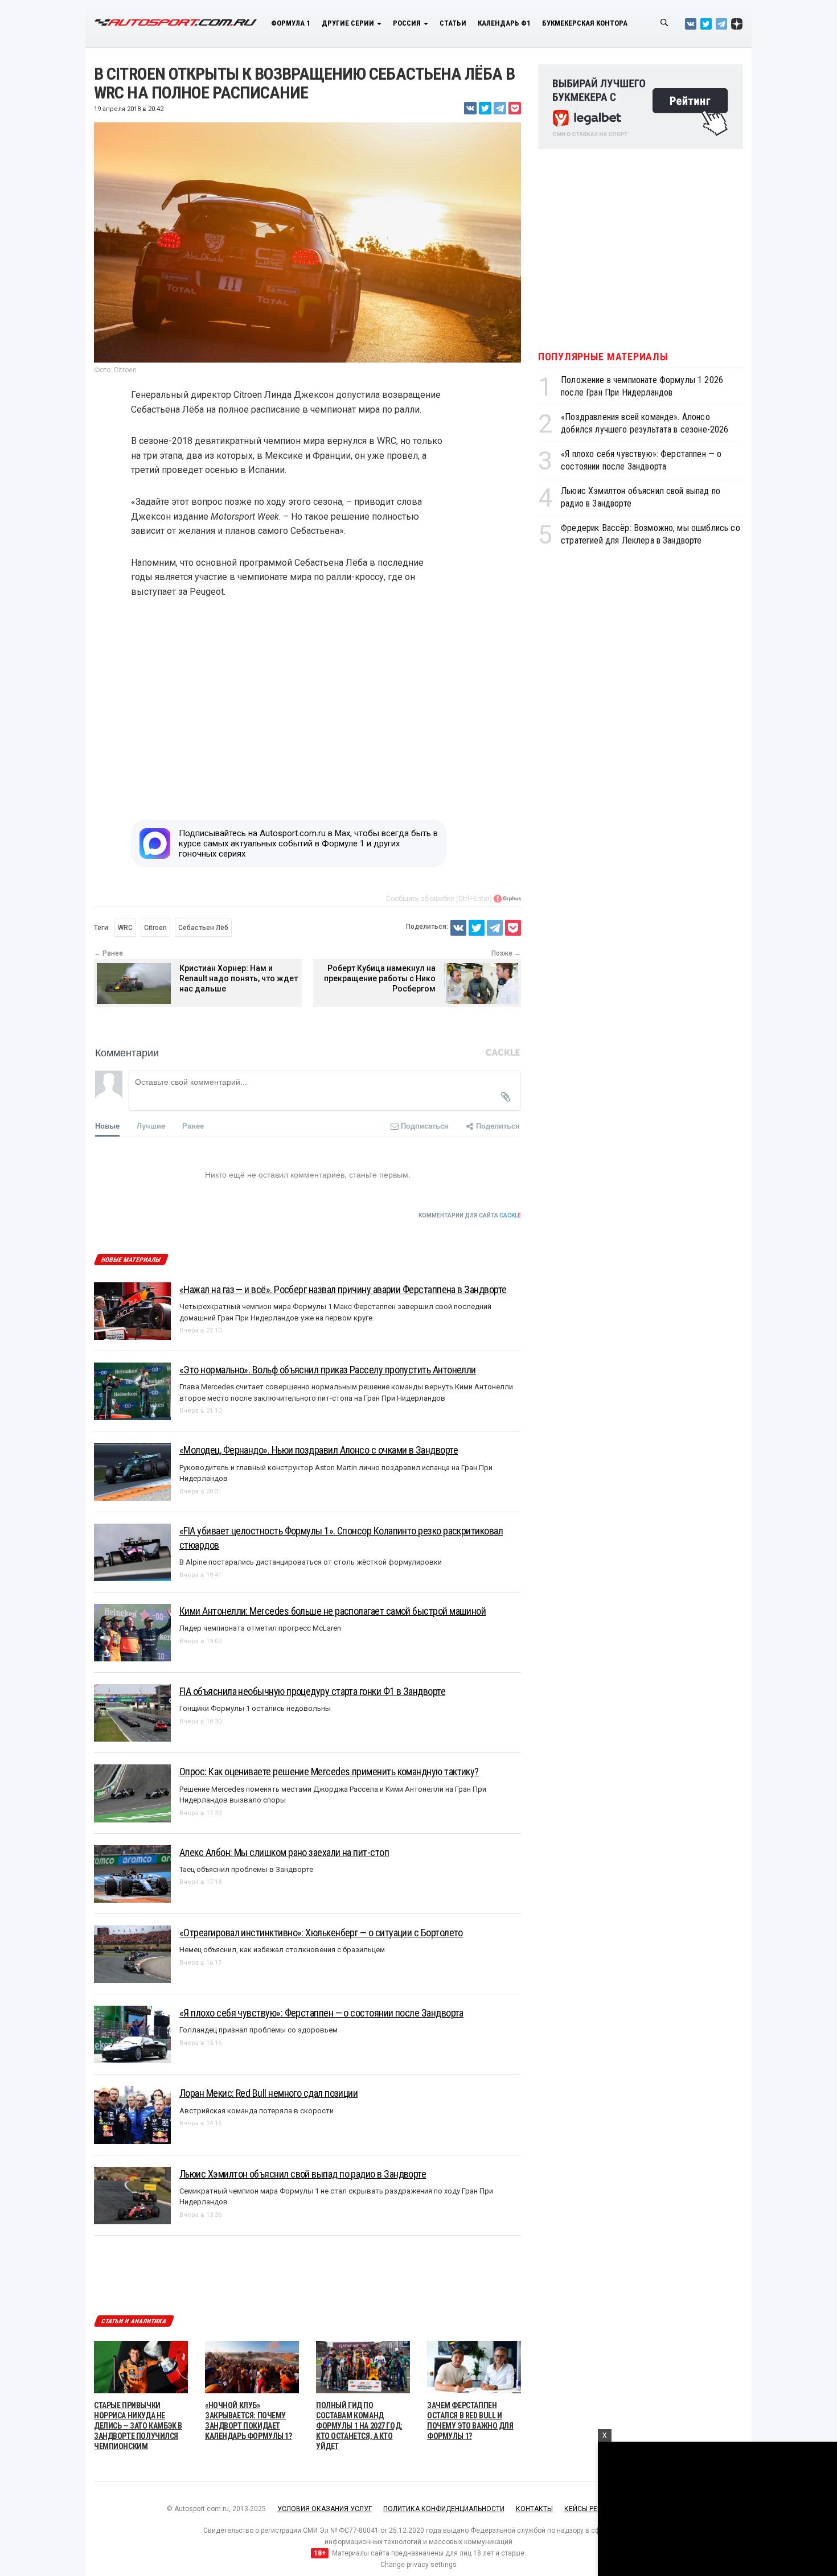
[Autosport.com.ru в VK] (691, 24)
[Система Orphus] (507, 899)
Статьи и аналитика (134, 2321)
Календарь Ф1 (504, 23)
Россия (408, 23)
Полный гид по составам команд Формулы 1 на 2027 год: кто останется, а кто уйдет (359, 2426)
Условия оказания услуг (325, 2509)
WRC (125, 928)
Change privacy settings (419, 2565)
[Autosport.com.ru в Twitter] (706, 24)
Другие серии (349, 23)
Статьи (453, 23)
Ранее (193, 1126)
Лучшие (151, 1126)
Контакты (534, 2509)
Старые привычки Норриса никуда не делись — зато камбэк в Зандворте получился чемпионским (138, 2426)
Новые (107, 1126)
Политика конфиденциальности (444, 2509)
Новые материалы (131, 1260)
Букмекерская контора (585, 23)
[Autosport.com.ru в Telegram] (721, 24)
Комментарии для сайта (470, 1215)
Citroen (155, 928)
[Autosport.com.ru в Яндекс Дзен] (737, 24)
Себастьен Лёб (203, 928)
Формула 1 (291, 23)
